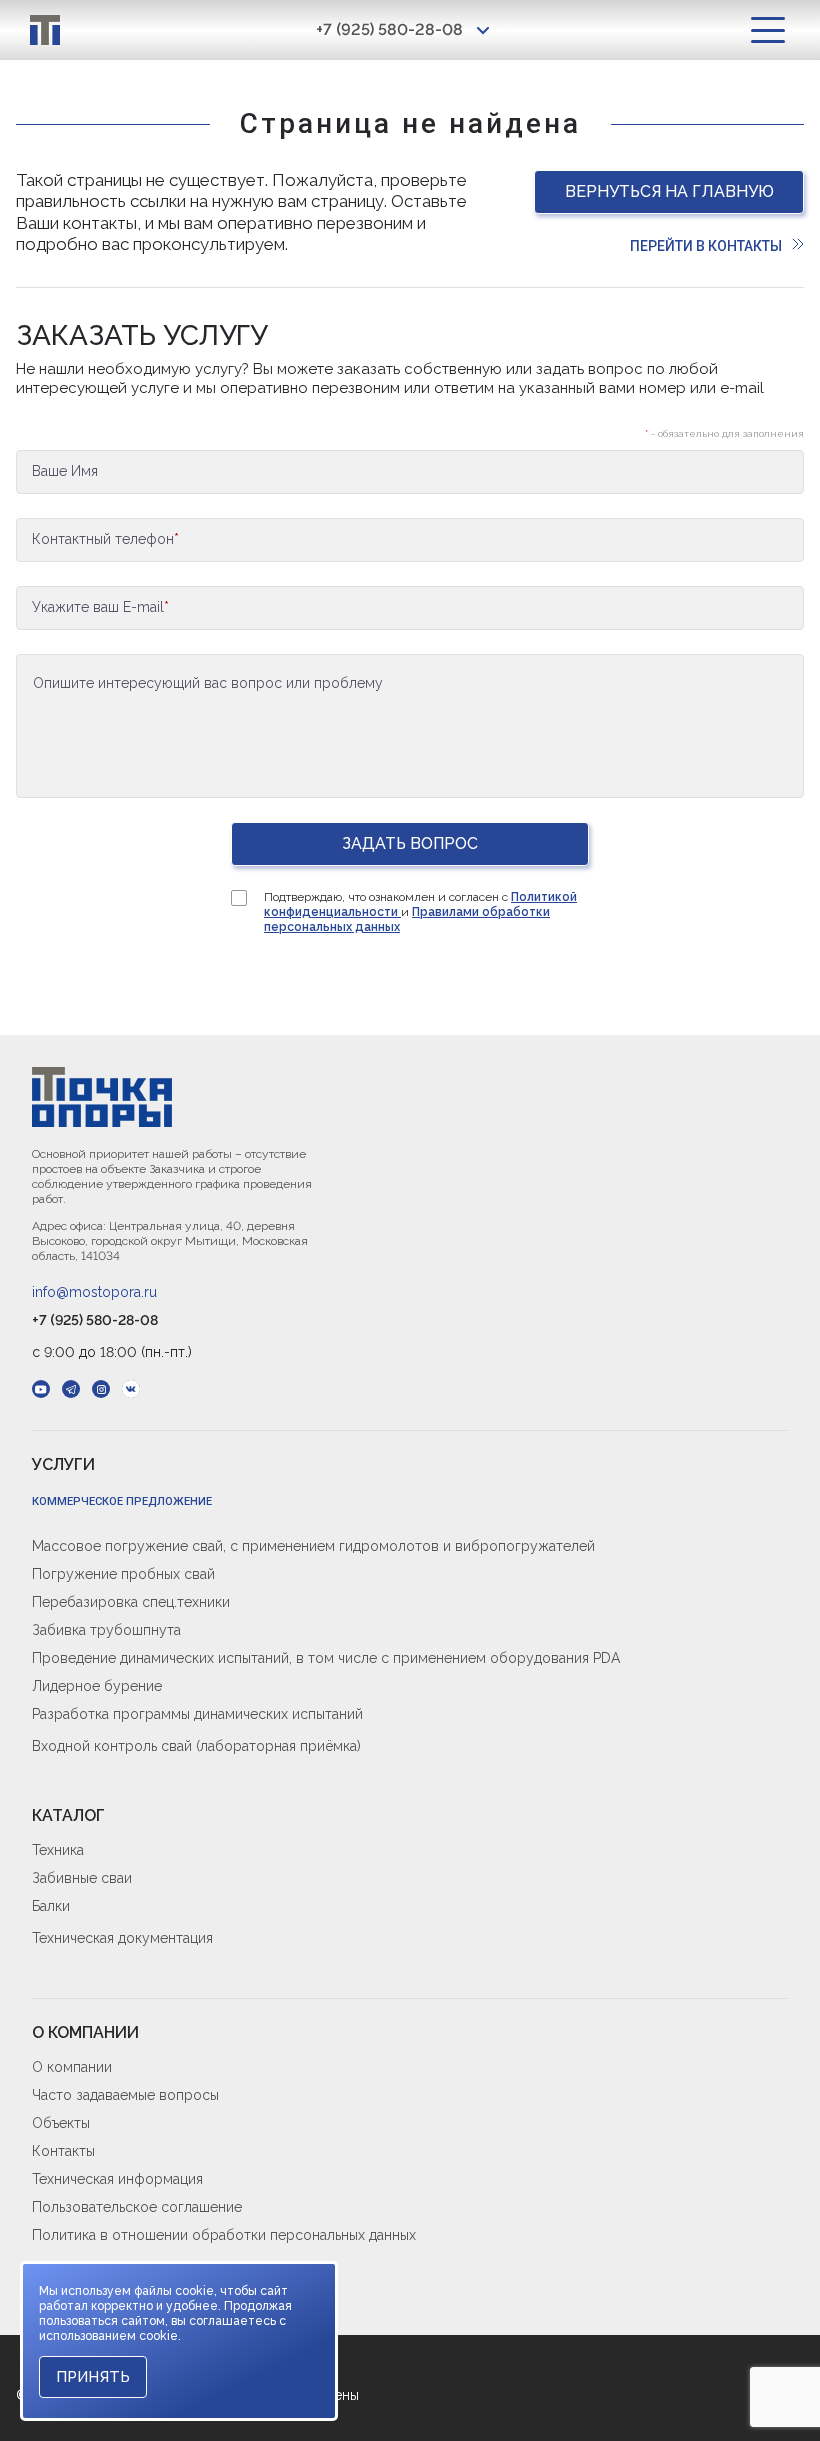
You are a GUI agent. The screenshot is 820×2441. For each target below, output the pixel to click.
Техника (58, 1850)
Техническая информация (117, 2179)
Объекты (61, 2123)
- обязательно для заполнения (724, 433)
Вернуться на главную (669, 191)
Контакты (63, 2151)
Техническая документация (122, 1938)
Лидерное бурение (97, 1686)
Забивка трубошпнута (106, 1630)
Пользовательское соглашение (137, 2207)
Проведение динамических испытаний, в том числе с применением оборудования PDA (326, 1658)
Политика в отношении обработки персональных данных (224, 2235)
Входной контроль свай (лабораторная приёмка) (196, 1746)
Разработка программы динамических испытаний (197, 1714)
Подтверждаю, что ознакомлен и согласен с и (420, 912)
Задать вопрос (410, 843)
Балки (51, 1906)
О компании (72, 2067)
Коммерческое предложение (122, 1501)
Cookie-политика (89, 2267)
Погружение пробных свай (123, 1574)
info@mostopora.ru (94, 1292)
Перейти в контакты (706, 246)
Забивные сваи (82, 1878)
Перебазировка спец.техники (131, 1602)
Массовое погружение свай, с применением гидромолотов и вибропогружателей (313, 1546)
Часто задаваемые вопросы (125, 2095)
